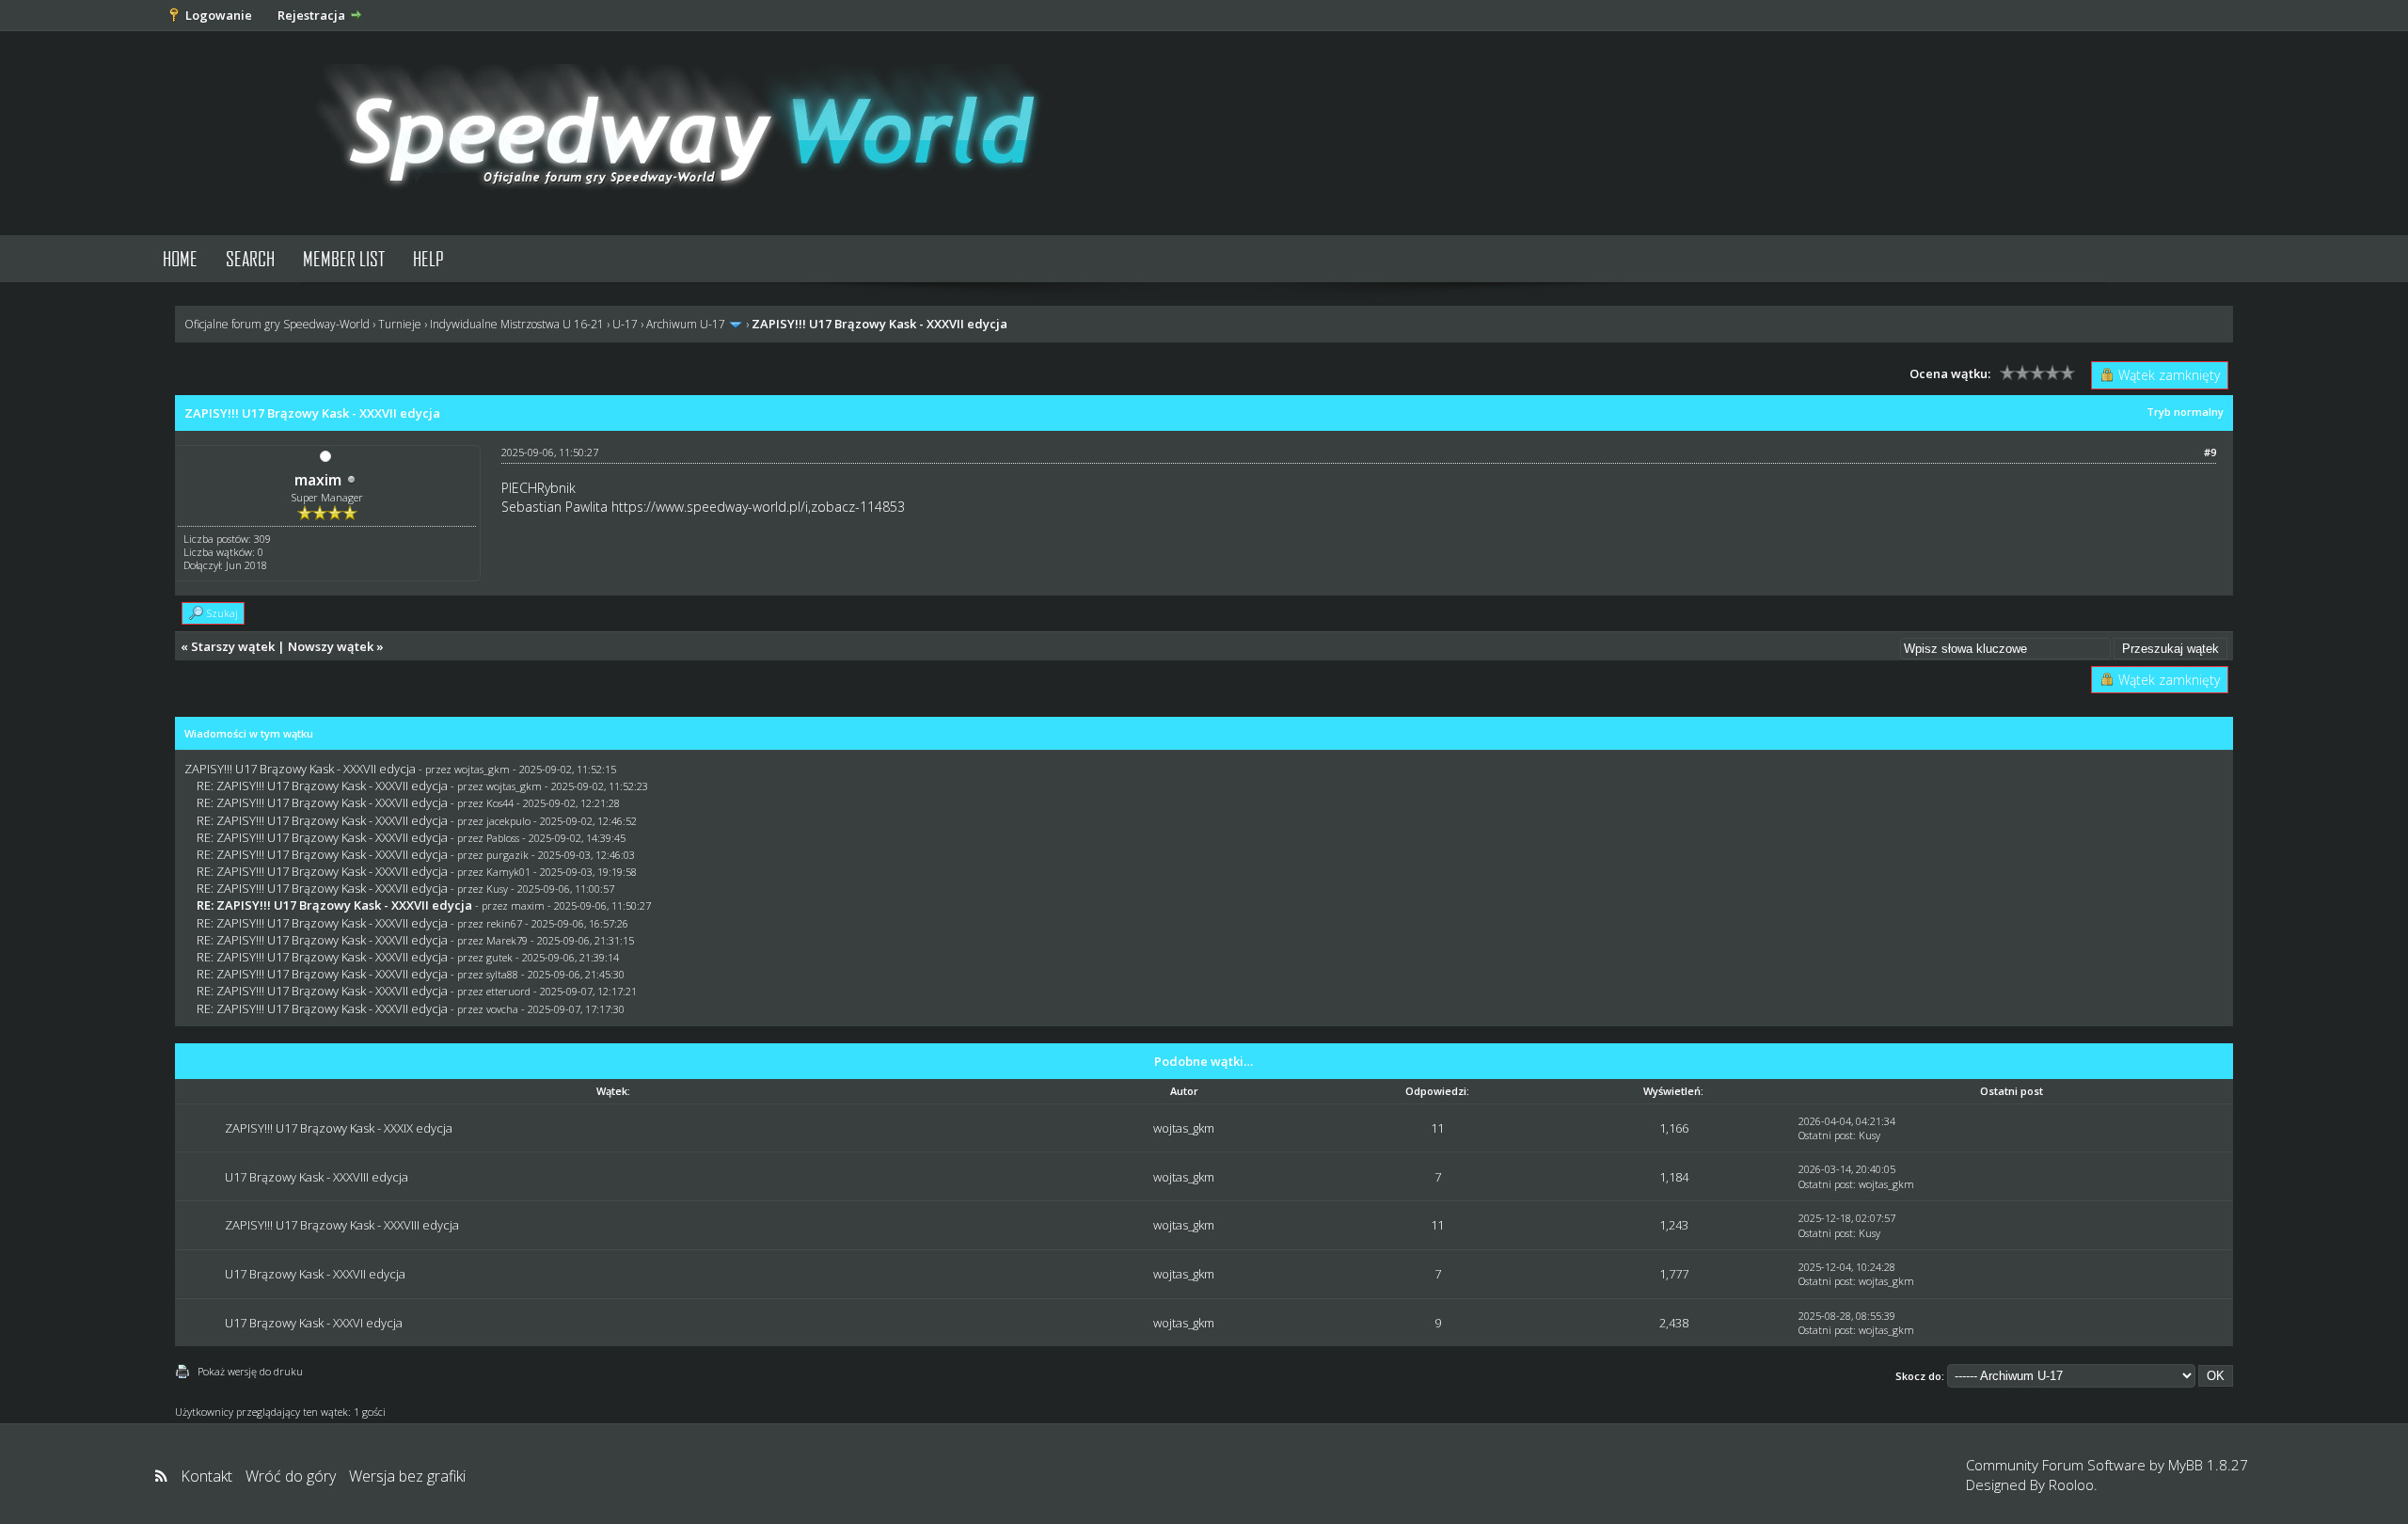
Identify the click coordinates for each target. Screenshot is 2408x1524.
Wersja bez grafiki (407, 1476)
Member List (344, 258)
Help (428, 258)
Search (250, 258)
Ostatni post (1826, 1135)
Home (180, 258)
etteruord (508, 991)
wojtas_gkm (482, 769)
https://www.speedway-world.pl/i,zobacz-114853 (758, 507)
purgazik (507, 855)
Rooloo (2071, 1484)
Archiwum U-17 (686, 324)
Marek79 (507, 940)
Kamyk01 (508, 872)
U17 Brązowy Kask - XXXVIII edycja (317, 1177)
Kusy (497, 889)
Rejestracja (311, 15)
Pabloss (503, 838)
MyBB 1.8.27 (2208, 1465)
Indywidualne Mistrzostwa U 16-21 (517, 324)
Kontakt (206, 1476)
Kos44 (500, 803)
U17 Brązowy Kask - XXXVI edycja (314, 1323)
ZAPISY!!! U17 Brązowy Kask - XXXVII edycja (300, 769)
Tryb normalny (2185, 412)
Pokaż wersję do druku (250, 1371)
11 (1437, 1128)
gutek (499, 957)
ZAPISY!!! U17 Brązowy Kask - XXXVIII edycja (342, 1225)
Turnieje (400, 324)
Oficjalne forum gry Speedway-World (277, 324)
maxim (318, 480)
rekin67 (504, 923)
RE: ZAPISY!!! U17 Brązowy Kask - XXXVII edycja (322, 786)
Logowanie (219, 15)
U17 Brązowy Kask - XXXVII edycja (315, 1274)
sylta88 (502, 974)
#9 (2210, 452)
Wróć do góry (291, 1476)
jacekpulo (508, 821)
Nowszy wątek (331, 646)
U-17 (625, 324)
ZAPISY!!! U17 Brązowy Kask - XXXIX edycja (339, 1128)
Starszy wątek (233, 646)
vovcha (502, 1009)
